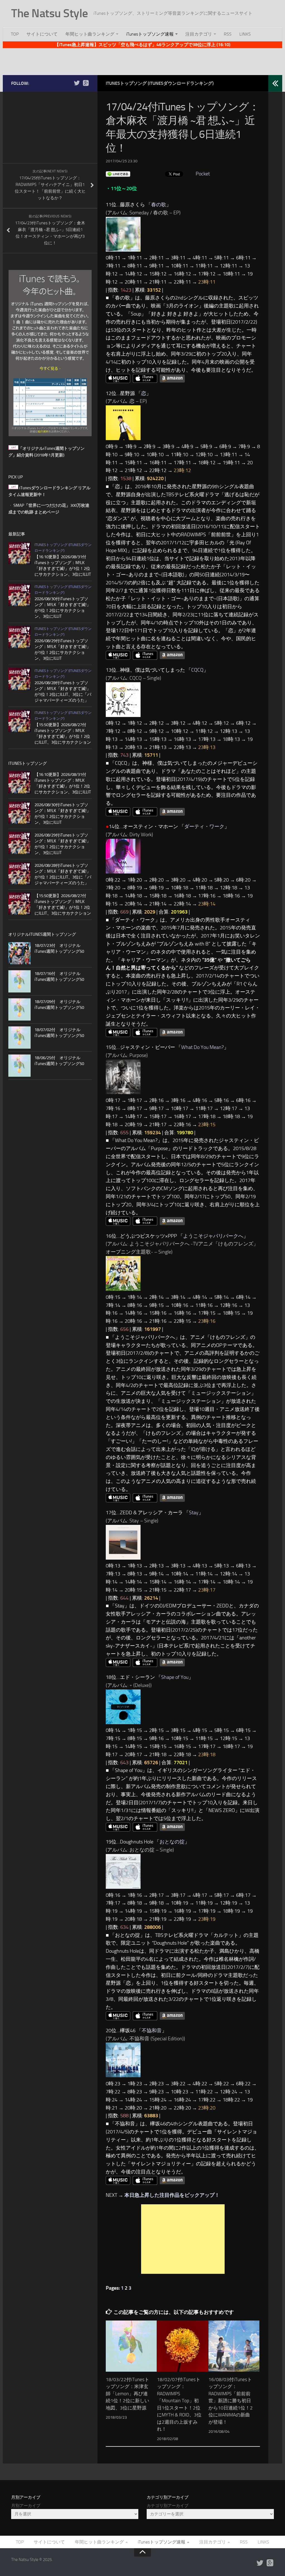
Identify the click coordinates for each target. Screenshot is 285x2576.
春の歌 (159, 205)
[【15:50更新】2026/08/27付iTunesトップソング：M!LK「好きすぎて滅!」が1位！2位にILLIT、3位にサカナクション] (19, 721)
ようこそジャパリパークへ (213, 1236)
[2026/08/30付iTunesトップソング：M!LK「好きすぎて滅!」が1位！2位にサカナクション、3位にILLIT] (19, 595)
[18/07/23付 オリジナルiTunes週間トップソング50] (19, 953)
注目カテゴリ (199, 34)
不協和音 (152, 2031)
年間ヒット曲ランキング (90, 34)
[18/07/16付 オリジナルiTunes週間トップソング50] (19, 981)
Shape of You (175, 1677)
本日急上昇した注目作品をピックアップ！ (172, 2195)
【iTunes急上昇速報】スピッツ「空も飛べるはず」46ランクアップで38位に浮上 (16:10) (142, 45)
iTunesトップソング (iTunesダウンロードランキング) (160, 83)
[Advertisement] (142, 61)
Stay (194, 1513)
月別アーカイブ (26, 2506)
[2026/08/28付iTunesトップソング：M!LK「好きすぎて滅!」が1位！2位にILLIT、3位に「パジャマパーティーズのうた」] (19, 679)
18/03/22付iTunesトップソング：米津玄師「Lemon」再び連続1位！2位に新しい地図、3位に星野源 (127, 2394)
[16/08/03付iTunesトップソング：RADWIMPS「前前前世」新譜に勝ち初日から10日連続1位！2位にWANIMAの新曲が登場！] (234, 2346)
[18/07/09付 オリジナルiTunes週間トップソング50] (19, 1009)
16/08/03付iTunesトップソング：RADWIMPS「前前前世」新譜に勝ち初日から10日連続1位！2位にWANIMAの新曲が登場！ (231, 2401)
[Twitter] (77, 83)
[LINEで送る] (118, 174)
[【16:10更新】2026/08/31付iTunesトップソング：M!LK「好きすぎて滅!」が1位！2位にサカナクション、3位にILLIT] (19, 553)
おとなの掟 (172, 1842)
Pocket (203, 174)
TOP (15, 34)
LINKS (245, 34)
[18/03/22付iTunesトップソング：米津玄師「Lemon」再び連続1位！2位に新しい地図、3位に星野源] (131, 2346)
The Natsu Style (50, 13)
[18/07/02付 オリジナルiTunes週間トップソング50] (19, 1038)
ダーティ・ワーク (204, 827)
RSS (228, 34)
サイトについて (42, 34)
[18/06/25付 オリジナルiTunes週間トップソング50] (19, 1066)
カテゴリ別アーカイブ (168, 2506)
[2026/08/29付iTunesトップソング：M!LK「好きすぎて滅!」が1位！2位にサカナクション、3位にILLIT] (19, 637)
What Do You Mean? (202, 1047)
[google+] (86, 83)
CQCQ (197, 670)
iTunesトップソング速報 (150, 34)
